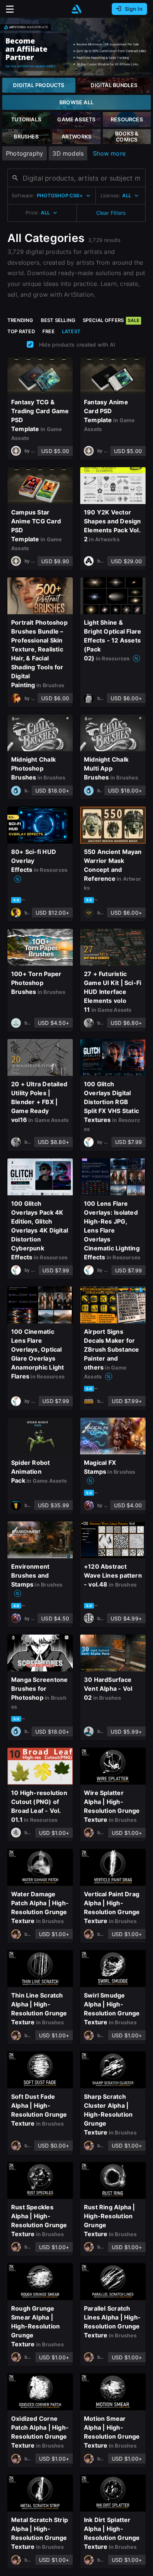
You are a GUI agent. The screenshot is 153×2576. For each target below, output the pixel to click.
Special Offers (111, 320)
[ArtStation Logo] (76, 9)
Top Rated (21, 331)
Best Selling (58, 320)
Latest (71, 331)
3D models (68, 153)
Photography (25, 153)
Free (48, 331)
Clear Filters (111, 213)
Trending (20, 320)
